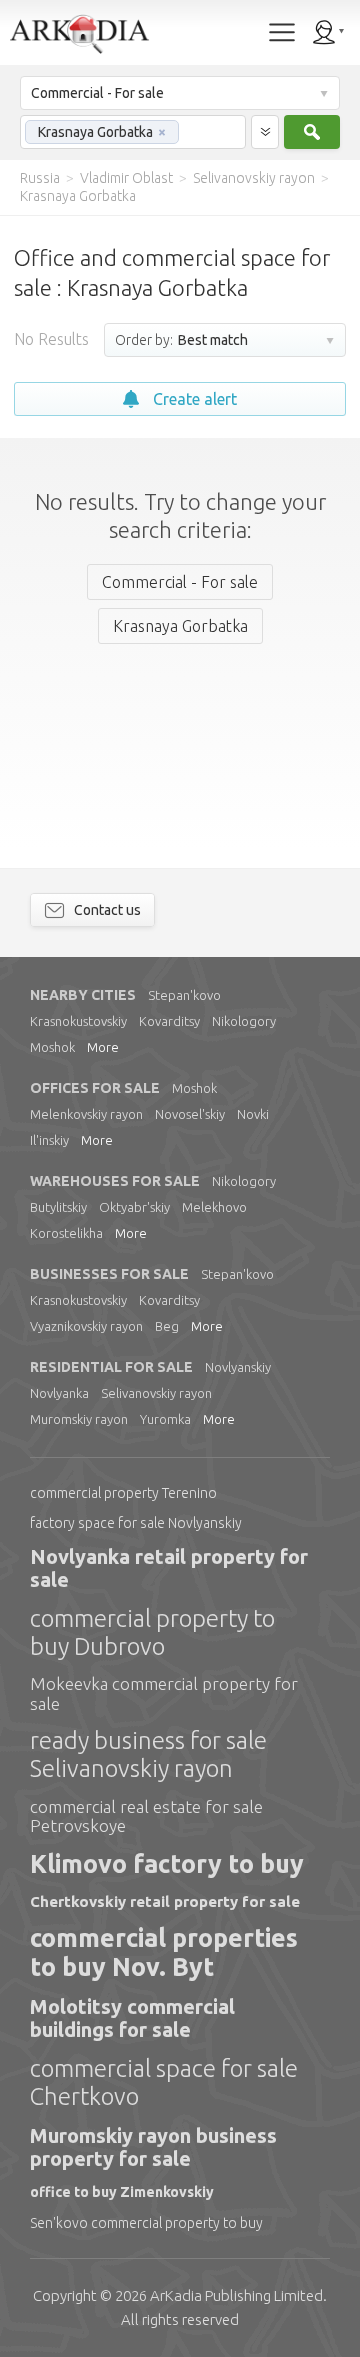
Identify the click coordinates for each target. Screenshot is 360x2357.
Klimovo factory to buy (167, 1864)
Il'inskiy (49, 1140)
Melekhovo (214, 1207)
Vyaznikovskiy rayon (86, 1326)
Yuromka (165, 1419)
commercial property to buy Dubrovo (152, 1632)
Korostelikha (66, 1233)
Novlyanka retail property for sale (169, 1568)
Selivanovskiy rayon (156, 1393)
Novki (253, 1114)
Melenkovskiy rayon (86, 1114)
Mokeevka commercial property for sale (164, 1693)
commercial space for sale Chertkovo (164, 2082)
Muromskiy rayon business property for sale (153, 2147)
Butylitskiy (58, 1207)
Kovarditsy (169, 1021)
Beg (167, 1326)
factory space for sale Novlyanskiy (136, 1523)
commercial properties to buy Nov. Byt (164, 1952)
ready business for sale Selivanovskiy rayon (148, 1754)
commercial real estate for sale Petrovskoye (146, 1816)
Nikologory (244, 1021)
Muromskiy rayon (79, 1419)
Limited (236, 2295)
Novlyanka (59, 1393)
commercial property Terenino (123, 1493)
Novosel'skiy (190, 1114)
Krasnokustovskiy (78, 1021)
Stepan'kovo (184, 995)
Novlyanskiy (238, 1367)
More (103, 1047)
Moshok (52, 1047)
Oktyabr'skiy (134, 1207)
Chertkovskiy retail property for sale (165, 1901)
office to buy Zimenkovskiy (122, 2192)
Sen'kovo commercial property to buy (146, 2223)
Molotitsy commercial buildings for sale (132, 2018)
